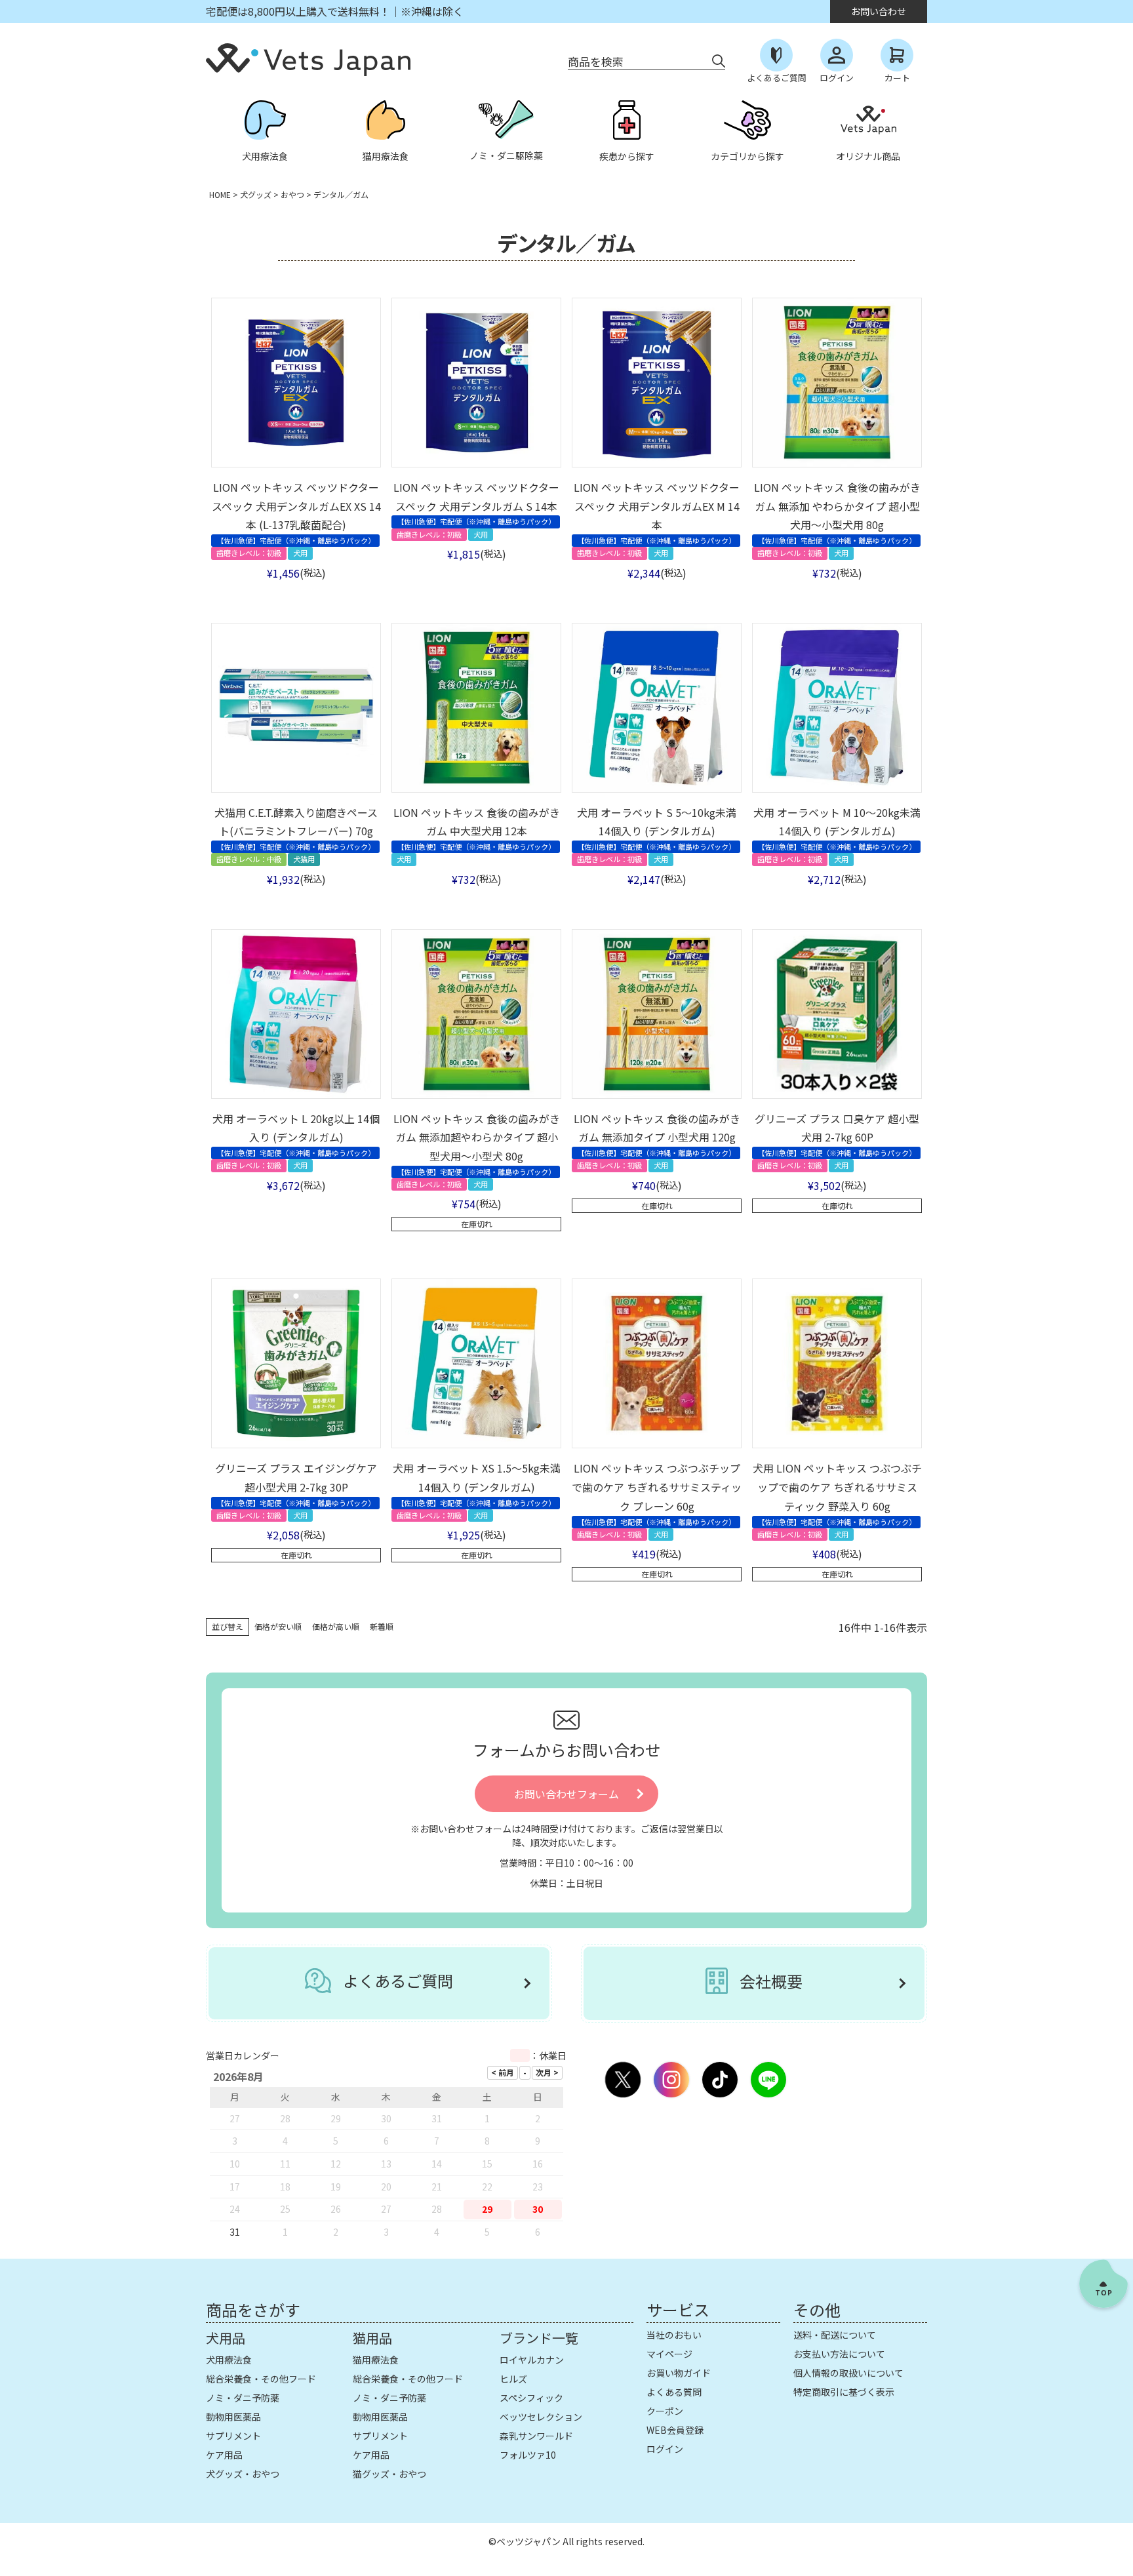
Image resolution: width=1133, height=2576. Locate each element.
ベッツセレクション (541, 2417)
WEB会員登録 (675, 2430)
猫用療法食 (376, 2360)
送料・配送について (835, 2335)
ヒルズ (513, 2379)
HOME (220, 194)
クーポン (665, 2411)
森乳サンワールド (536, 2436)
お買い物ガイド (679, 2373)
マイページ (669, 2354)
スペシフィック (531, 2398)
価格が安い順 (278, 1626)
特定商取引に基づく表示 (844, 2392)
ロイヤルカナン (532, 2360)
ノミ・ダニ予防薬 (243, 2398)
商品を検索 (596, 61)
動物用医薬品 (233, 2417)
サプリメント (233, 2436)
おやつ (292, 194)
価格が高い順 (336, 1626)
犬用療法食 (229, 2360)
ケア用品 (224, 2455)
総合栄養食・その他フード (261, 2379)
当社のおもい (674, 2335)
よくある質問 (674, 2392)
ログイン (665, 2449)
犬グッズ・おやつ (243, 2474)
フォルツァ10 (528, 2455)
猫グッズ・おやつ (389, 2474)
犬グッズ (256, 194)
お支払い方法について (839, 2354)
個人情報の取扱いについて (848, 2373)
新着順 (382, 1626)
